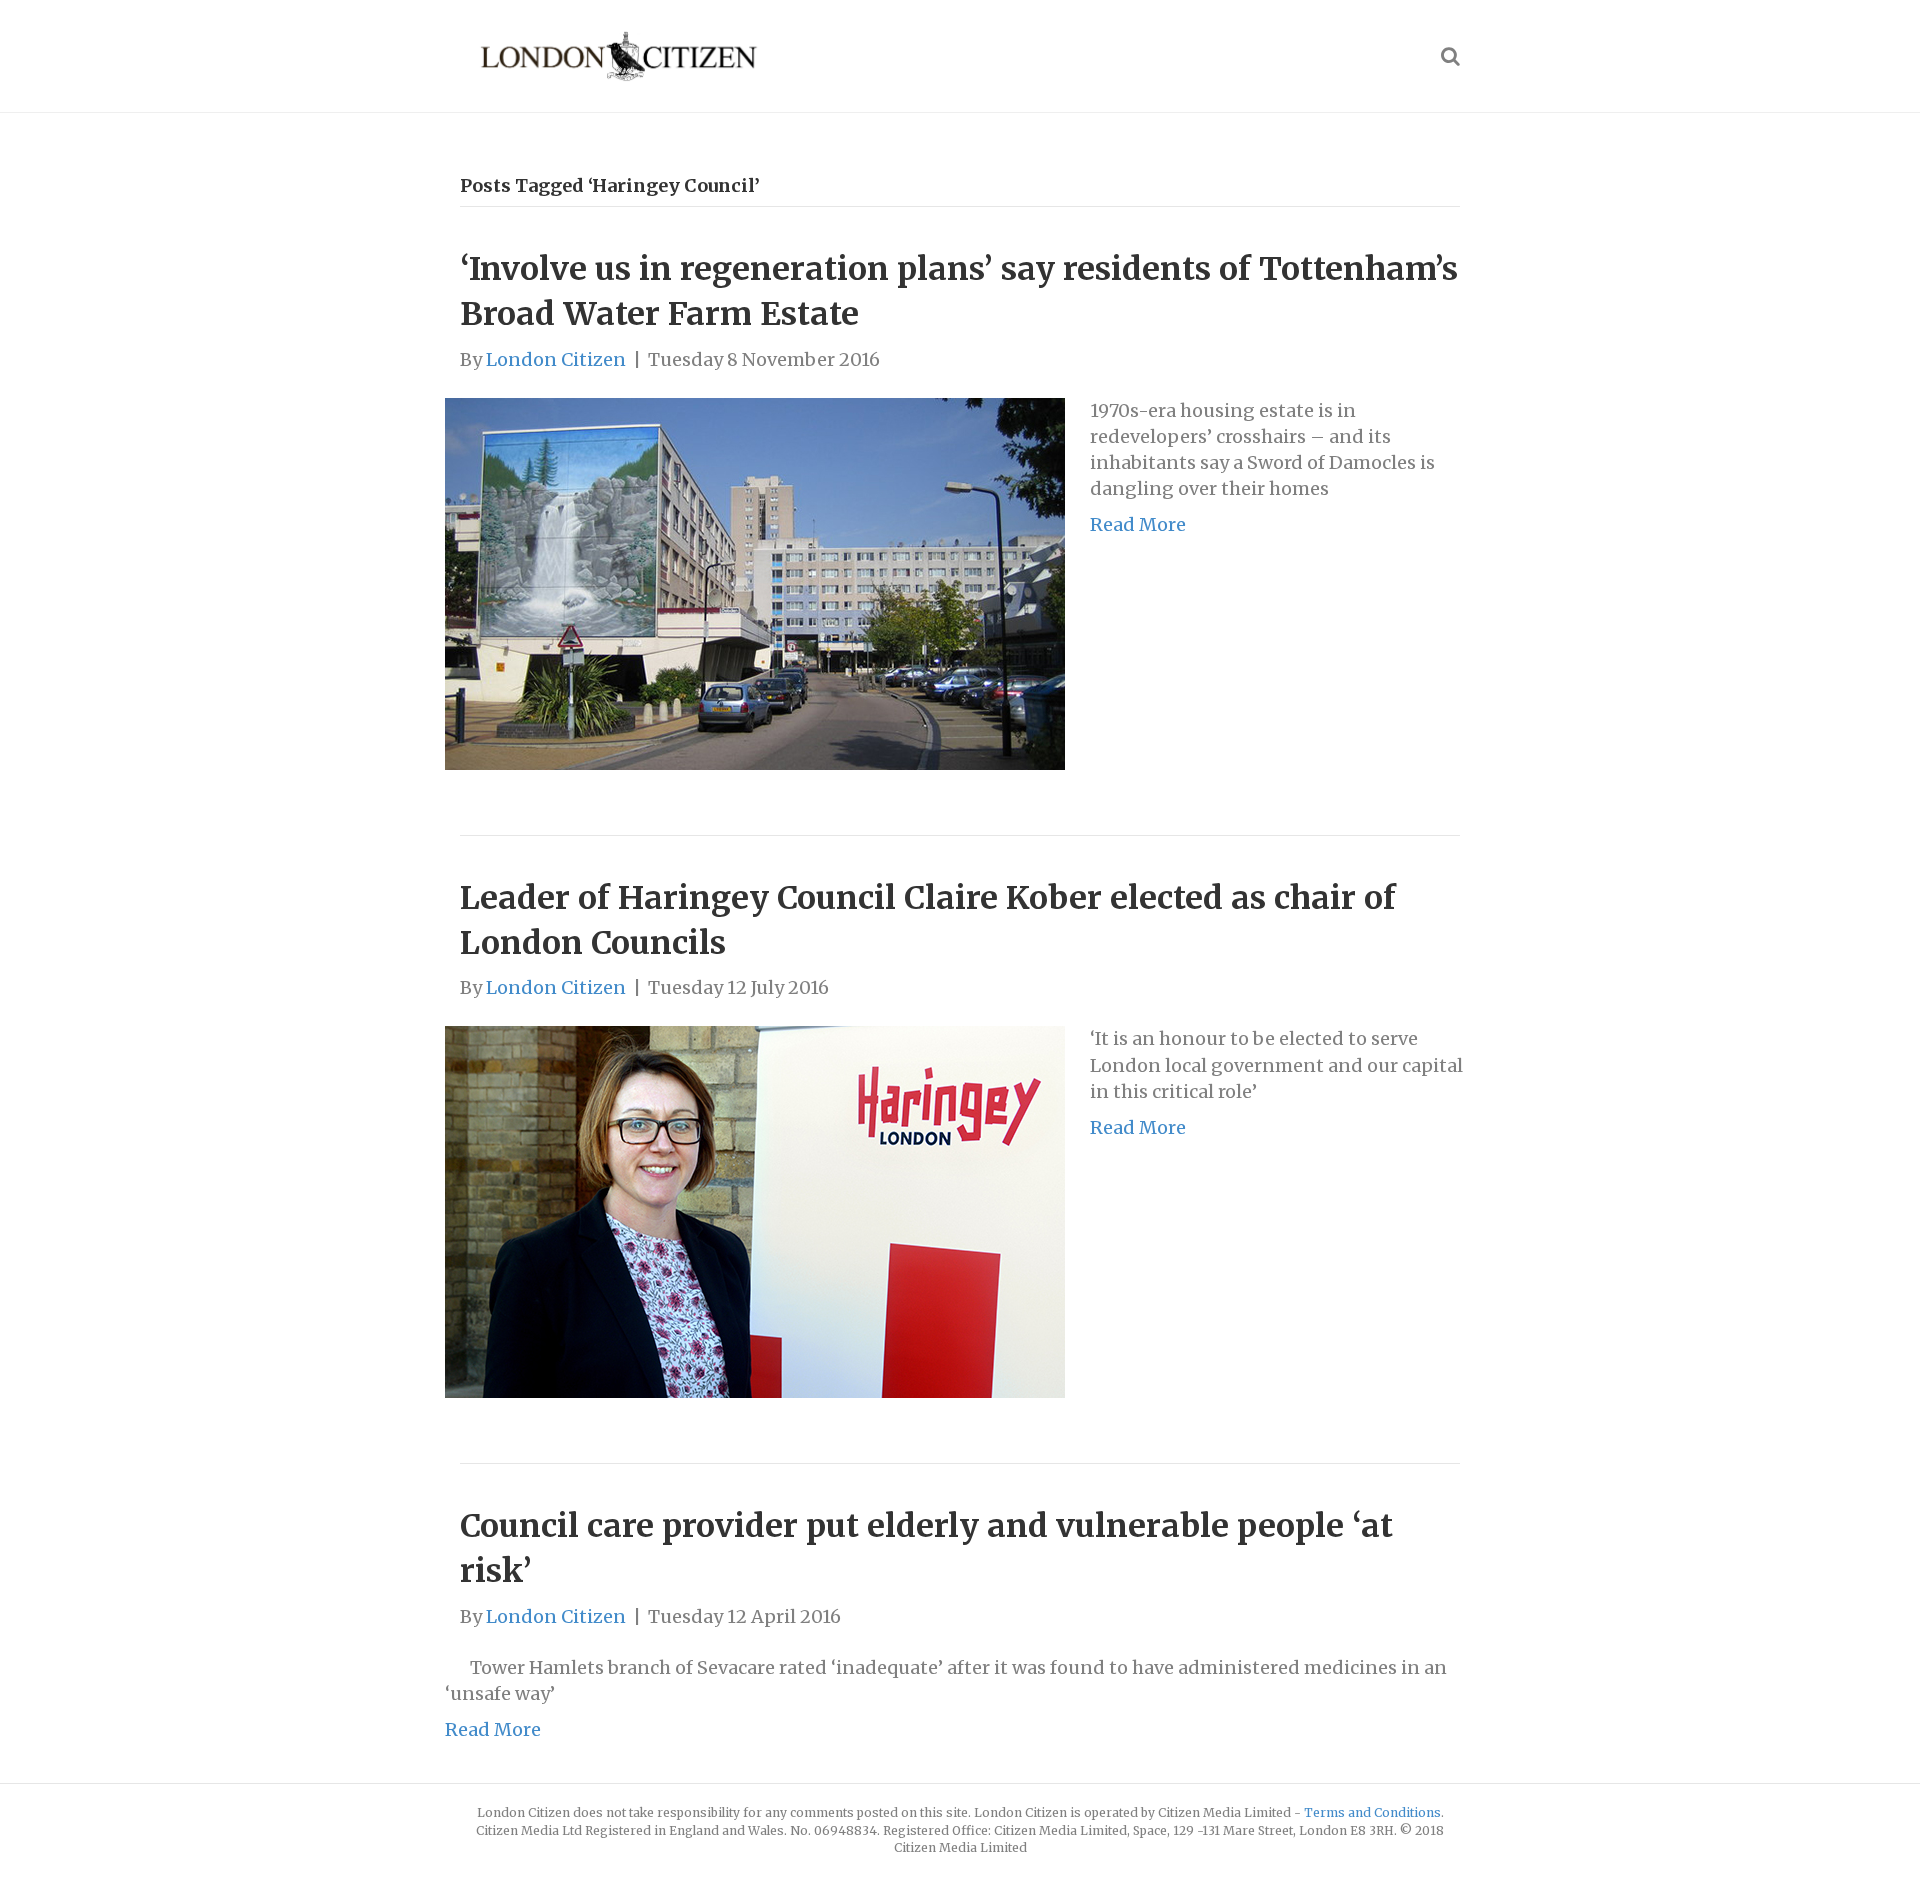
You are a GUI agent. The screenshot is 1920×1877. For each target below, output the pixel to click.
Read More (1138, 524)
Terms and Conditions (1372, 1812)
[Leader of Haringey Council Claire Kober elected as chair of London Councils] (755, 1210)
